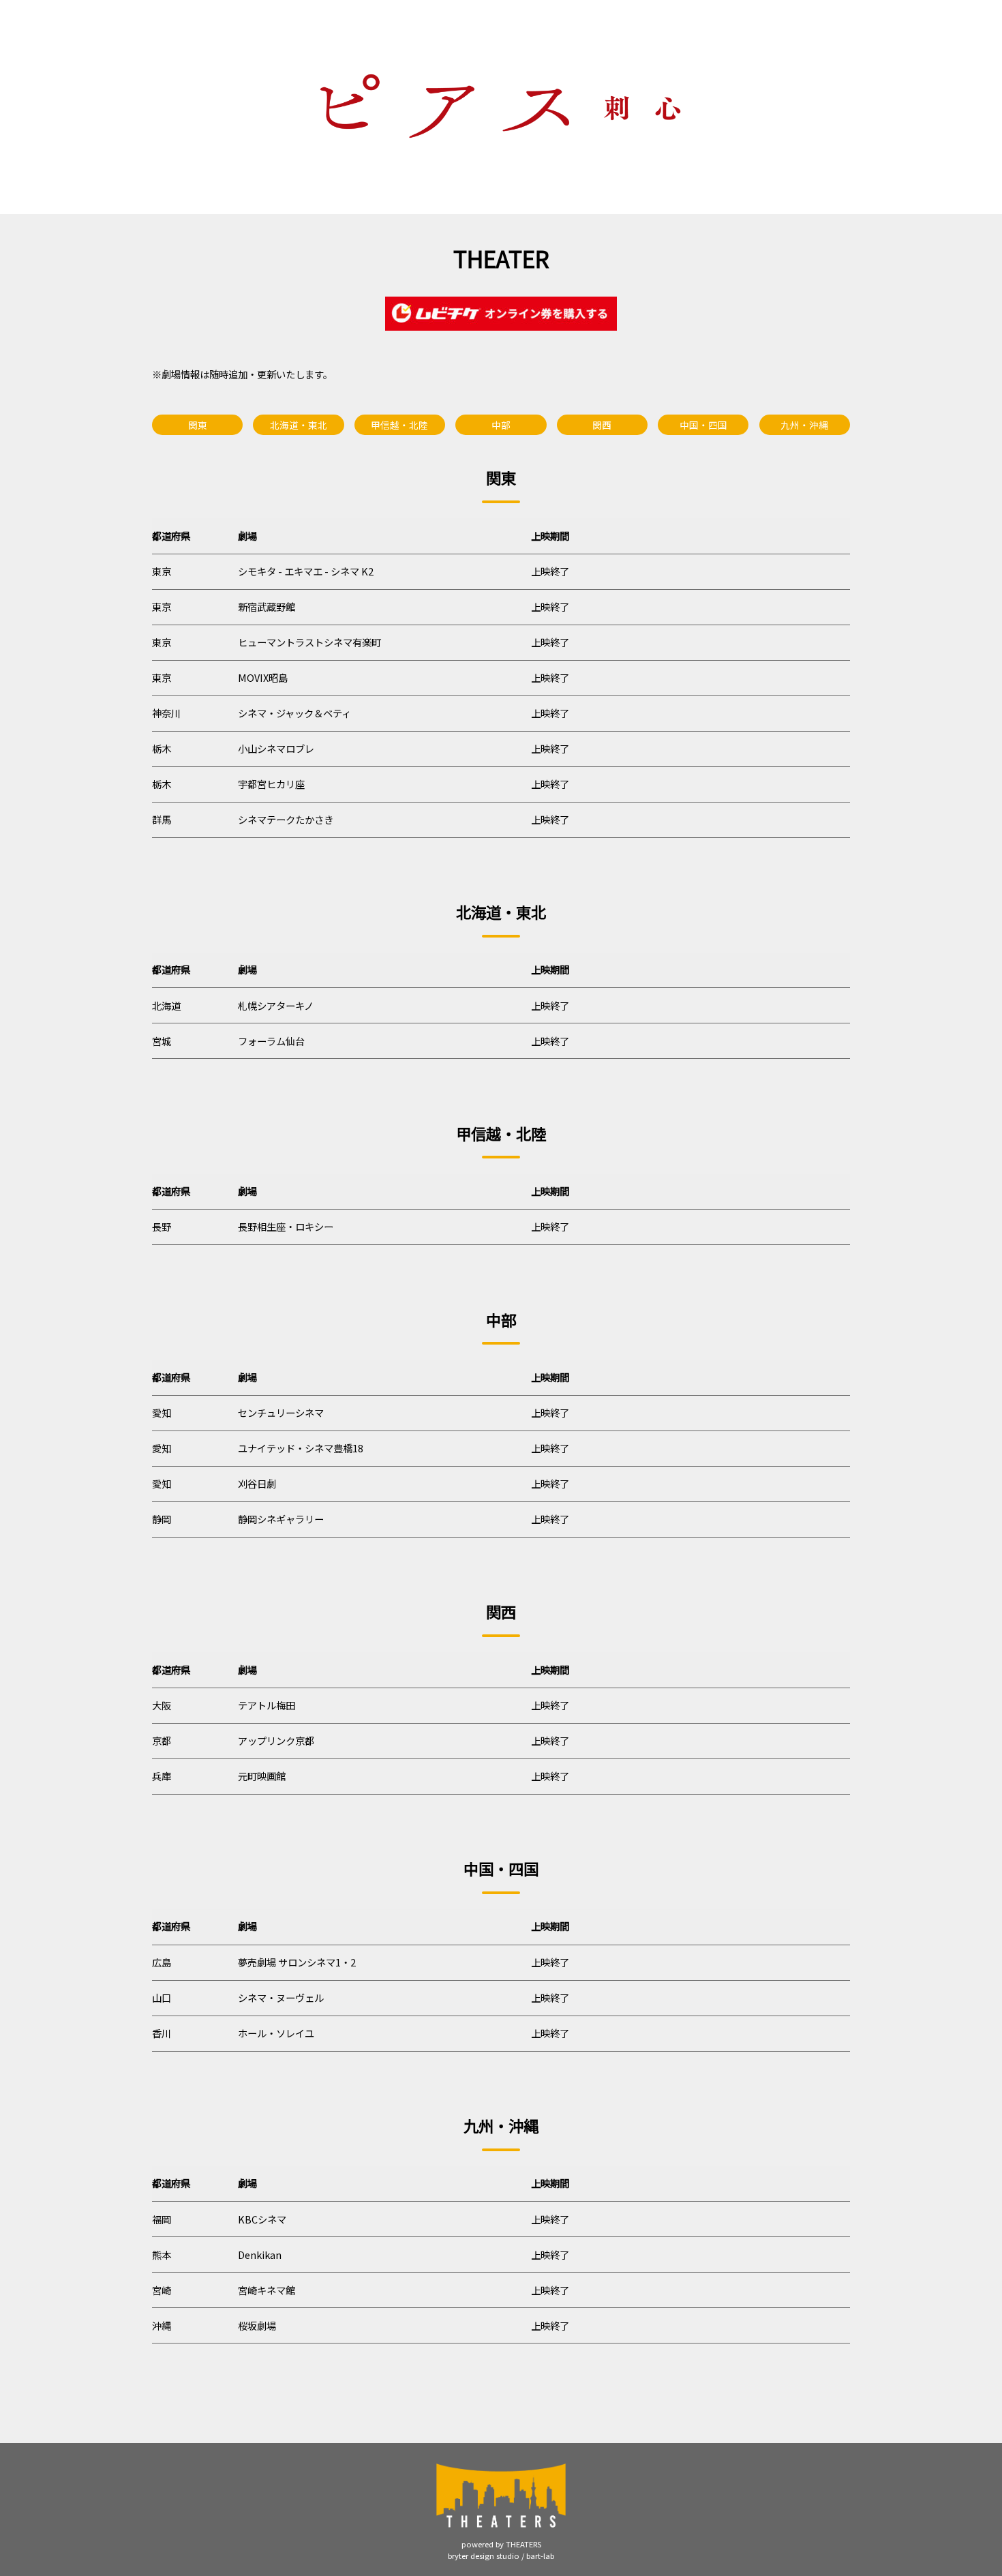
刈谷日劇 (257, 1483)
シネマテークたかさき (286, 819)
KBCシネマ (262, 2219)
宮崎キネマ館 (267, 2290)
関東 (198, 425)
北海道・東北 (299, 425)
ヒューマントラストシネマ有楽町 (309, 642)
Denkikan (260, 2255)
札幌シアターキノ (276, 1005)
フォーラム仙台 (271, 1041)
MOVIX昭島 (263, 677)
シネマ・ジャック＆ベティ (294, 713)
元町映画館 (262, 1776)
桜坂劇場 (257, 2325)
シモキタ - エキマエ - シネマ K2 (306, 571)
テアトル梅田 (267, 1705)
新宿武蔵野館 (267, 606)
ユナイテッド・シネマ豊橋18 (301, 1448)
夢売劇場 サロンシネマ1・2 (297, 1962)
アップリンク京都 (276, 1740)
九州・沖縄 (804, 425)
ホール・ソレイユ (276, 2033)
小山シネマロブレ (276, 748)
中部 (501, 425)
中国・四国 (703, 425)
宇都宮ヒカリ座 (271, 784)
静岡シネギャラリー (281, 1519)
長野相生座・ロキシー (286, 1226)
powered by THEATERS (501, 2544)
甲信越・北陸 (399, 425)
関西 (602, 425)
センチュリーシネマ (281, 1412)
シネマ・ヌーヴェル (281, 1997)
